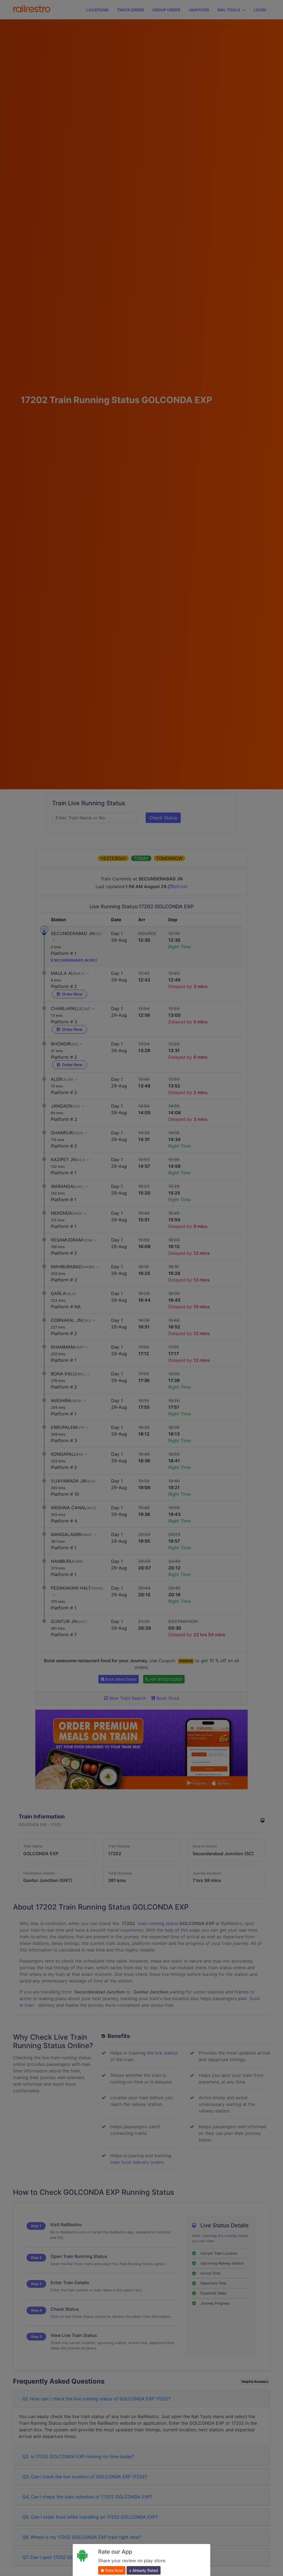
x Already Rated (144, 2570)
